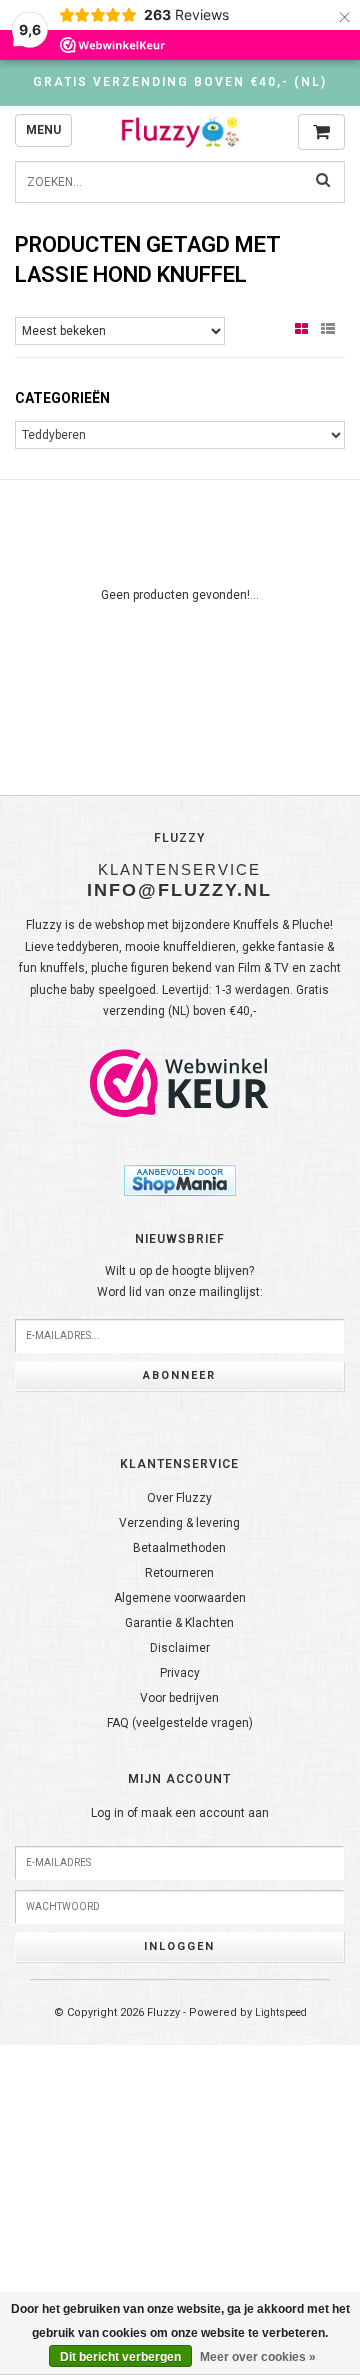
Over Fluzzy (179, 1498)
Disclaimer (180, 1648)
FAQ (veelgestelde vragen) (180, 1723)
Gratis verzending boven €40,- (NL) (180, 82)
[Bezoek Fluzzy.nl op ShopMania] (180, 1179)
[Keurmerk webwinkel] (180, 1083)
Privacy (180, 1673)
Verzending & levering (179, 1523)
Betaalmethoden (179, 1548)
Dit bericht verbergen (120, 2357)
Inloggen (179, 1946)
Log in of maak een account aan (180, 1813)
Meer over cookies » (258, 2357)
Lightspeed (281, 2012)
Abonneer (179, 1375)
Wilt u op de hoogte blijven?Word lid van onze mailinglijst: (180, 1282)
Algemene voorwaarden (180, 1598)
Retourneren (179, 1573)
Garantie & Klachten (179, 1623)
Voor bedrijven (179, 1698)
